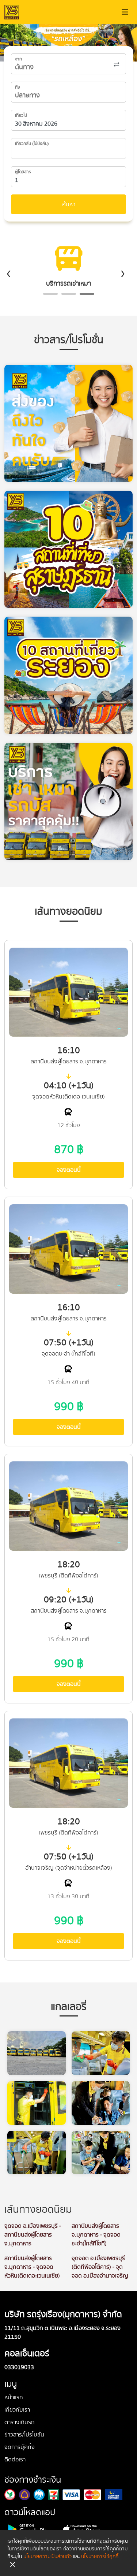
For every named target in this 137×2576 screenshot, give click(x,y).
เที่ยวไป (21, 116)
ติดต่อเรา (15, 2460)
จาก (18, 59)
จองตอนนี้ (69, 1170)
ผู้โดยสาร (23, 172)
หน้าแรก (14, 2397)
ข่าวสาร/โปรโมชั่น (24, 2435)
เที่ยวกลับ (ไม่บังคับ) (32, 144)
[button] (50, 294)
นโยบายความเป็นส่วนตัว (47, 2557)
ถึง (18, 88)
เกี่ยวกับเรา (17, 2410)
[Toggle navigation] (125, 12)
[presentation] (9, 273)
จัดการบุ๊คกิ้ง (20, 2447)
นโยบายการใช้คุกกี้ (100, 2557)
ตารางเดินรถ (20, 2422)
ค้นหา (69, 204)
